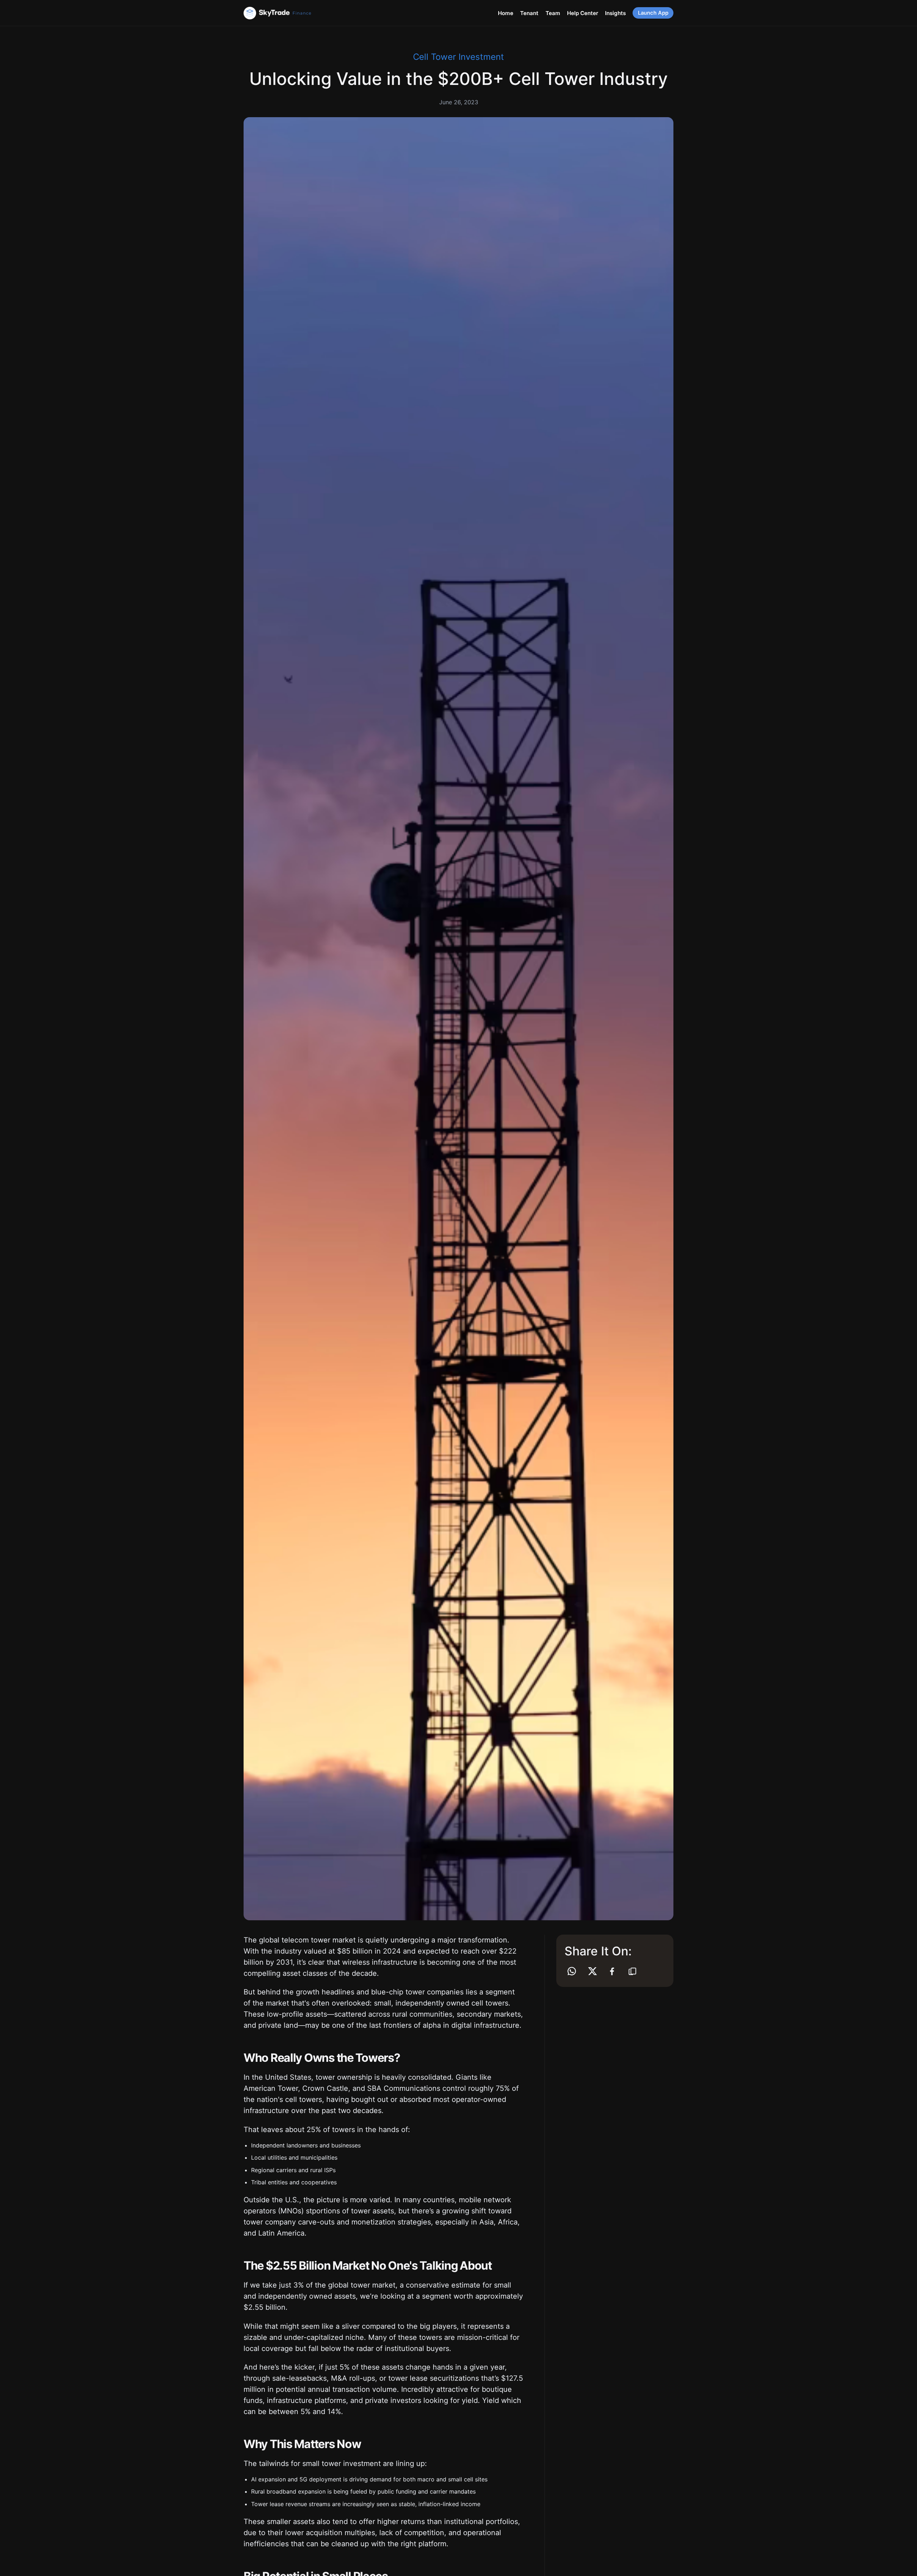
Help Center (583, 13)
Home (506, 13)
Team (553, 13)
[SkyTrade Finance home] (290, 13)
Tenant (529, 13)
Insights (615, 13)
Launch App (653, 13)
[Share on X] (592, 1971)
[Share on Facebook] (612, 1971)
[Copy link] (632, 1971)
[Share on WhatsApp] (572, 1971)
